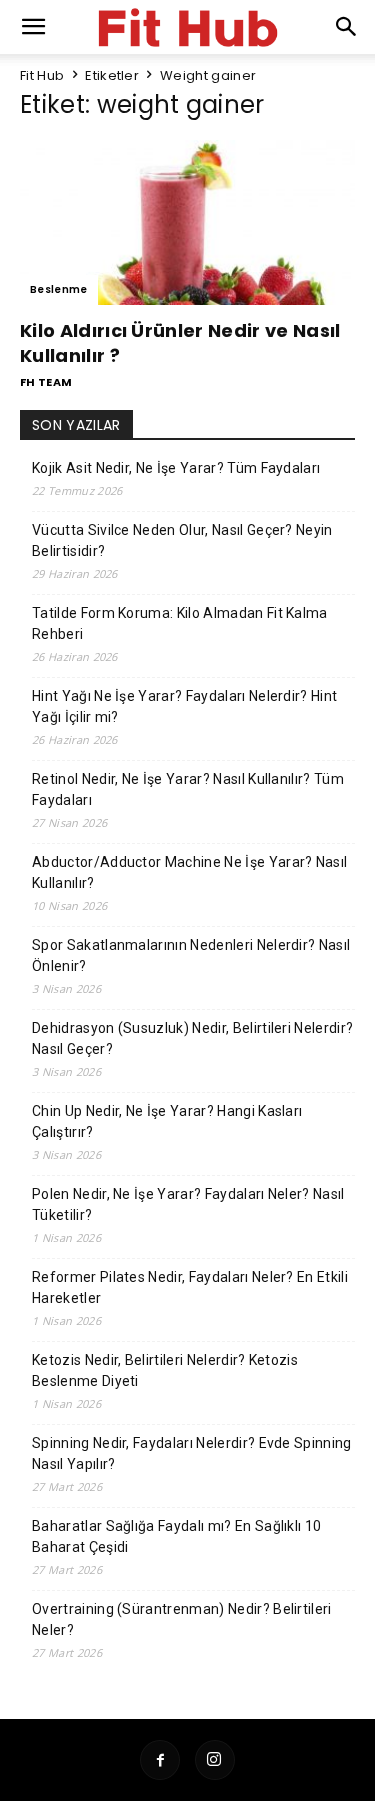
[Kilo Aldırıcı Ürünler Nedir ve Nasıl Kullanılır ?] (187, 222)
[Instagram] (215, 1760)
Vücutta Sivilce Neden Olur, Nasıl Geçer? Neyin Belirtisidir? (182, 540)
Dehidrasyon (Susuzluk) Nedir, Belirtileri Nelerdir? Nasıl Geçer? (192, 1038)
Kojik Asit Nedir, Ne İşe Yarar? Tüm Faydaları (176, 468)
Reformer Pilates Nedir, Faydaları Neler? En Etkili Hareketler (190, 1287)
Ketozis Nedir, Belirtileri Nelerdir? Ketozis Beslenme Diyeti (165, 1370)
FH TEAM (46, 382)
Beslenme (59, 289)
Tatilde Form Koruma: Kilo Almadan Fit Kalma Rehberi (180, 623)
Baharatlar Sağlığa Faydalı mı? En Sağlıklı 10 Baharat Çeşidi (176, 1536)
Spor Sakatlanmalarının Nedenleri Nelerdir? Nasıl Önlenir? (191, 955)
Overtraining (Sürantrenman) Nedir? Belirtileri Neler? (182, 1619)
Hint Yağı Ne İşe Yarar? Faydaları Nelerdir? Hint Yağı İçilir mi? (184, 706)
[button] (347, 27)
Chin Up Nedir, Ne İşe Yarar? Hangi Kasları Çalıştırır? (167, 1121)
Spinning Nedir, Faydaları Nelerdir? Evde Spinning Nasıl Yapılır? (192, 1453)
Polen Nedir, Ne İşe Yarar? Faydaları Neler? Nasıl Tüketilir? (188, 1204)
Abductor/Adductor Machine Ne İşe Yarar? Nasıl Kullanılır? (189, 872)
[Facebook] (160, 1760)
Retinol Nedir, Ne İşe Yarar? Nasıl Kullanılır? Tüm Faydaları (188, 789)
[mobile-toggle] (34, 27)
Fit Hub (42, 75)
